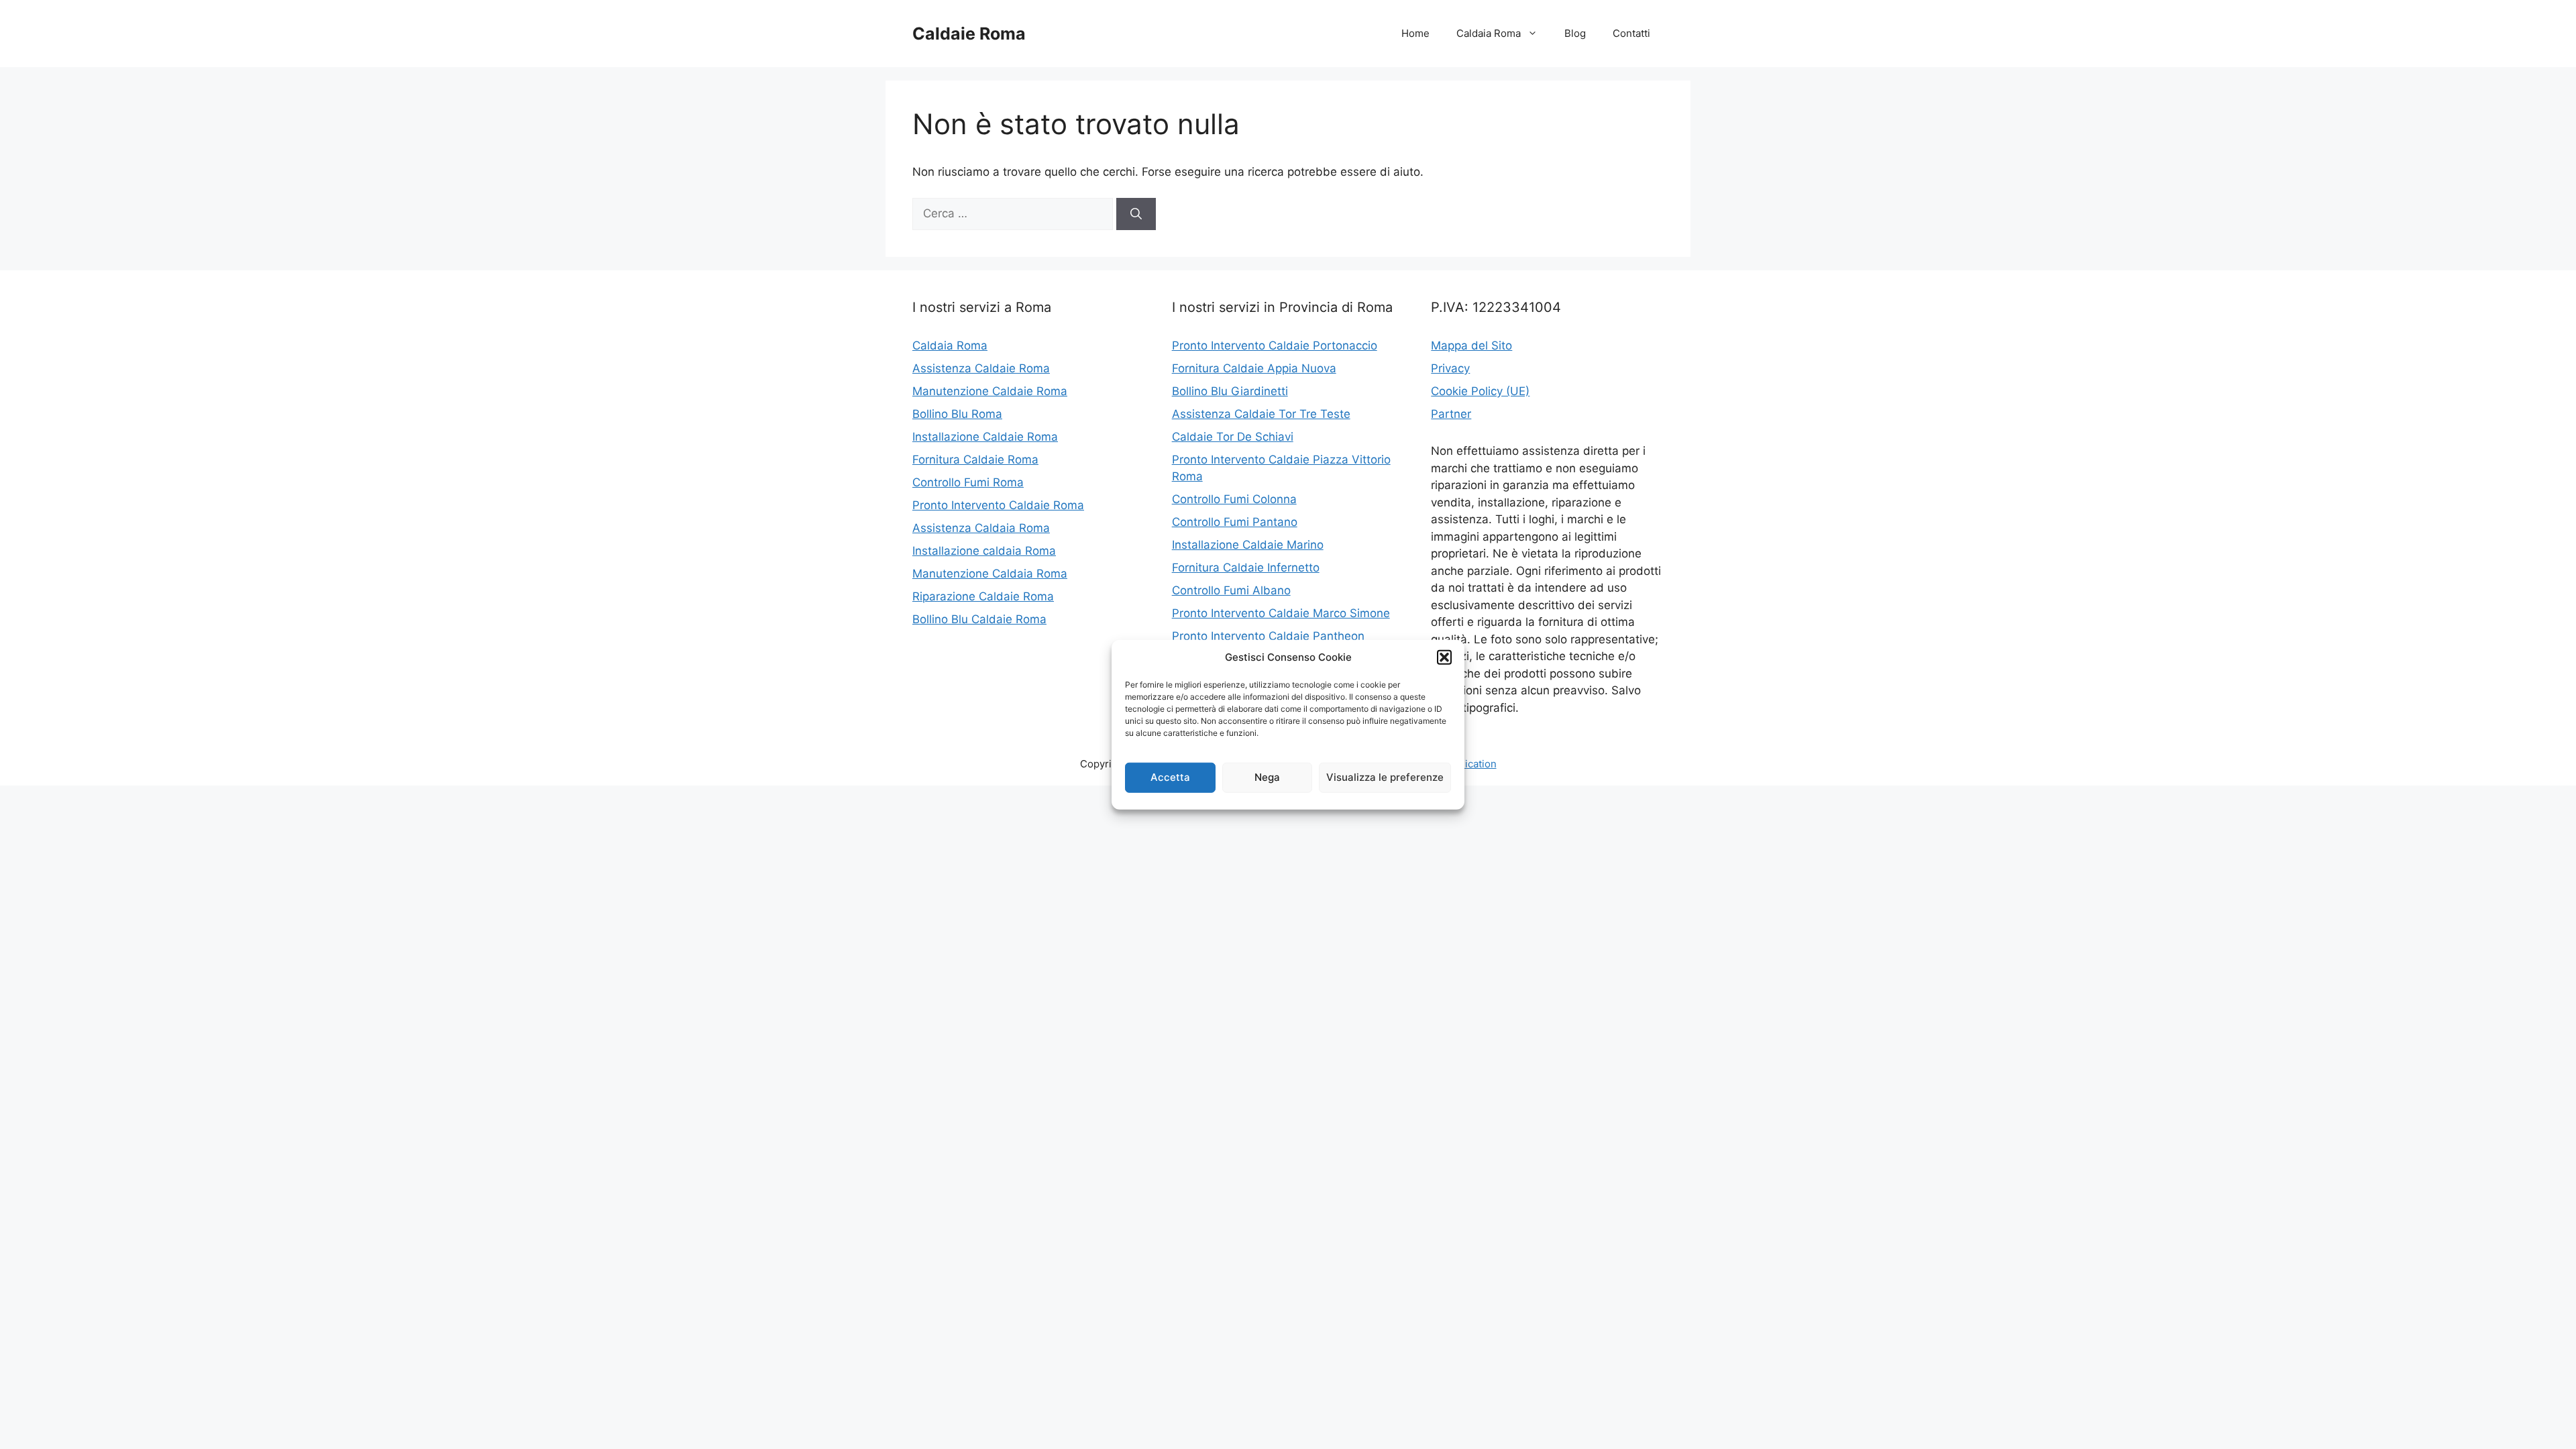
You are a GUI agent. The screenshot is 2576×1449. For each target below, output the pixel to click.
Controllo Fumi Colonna (1234, 499)
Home (1415, 33)
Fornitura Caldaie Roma (975, 460)
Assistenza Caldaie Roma (981, 368)
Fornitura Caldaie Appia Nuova (1254, 368)
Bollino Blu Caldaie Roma (979, 619)
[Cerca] (1136, 214)
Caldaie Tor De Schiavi (1233, 437)
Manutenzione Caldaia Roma (990, 574)
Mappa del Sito (1471, 345)
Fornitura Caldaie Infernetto (1246, 568)
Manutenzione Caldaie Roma (990, 391)
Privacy (1450, 368)
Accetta (1170, 777)
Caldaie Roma (969, 34)
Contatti (1631, 33)
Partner (1451, 414)
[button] (1444, 657)
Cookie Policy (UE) (1480, 391)
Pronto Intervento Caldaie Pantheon (1268, 636)
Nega (1267, 777)
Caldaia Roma (1489, 33)
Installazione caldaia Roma (984, 551)
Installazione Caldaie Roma (985, 437)
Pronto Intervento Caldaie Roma (998, 505)
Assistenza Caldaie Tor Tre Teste (1261, 414)
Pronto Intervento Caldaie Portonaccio (1275, 345)
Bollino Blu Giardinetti (1230, 391)
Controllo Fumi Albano (1231, 590)
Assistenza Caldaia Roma (981, 528)
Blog (1575, 33)
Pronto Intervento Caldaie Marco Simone (1281, 613)
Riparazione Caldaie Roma (983, 596)
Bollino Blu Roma (957, 414)
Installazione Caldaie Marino (1248, 545)
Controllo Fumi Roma (968, 482)
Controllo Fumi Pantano (1235, 522)
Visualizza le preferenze (1385, 777)
